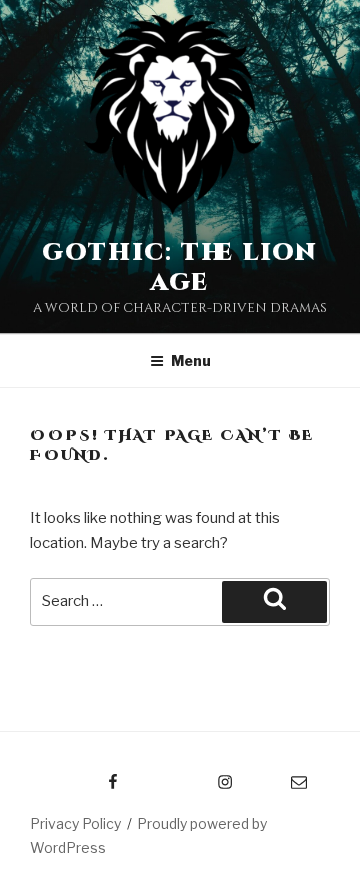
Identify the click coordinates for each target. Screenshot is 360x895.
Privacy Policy (75, 823)
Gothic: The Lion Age (180, 268)
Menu (191, 360)
